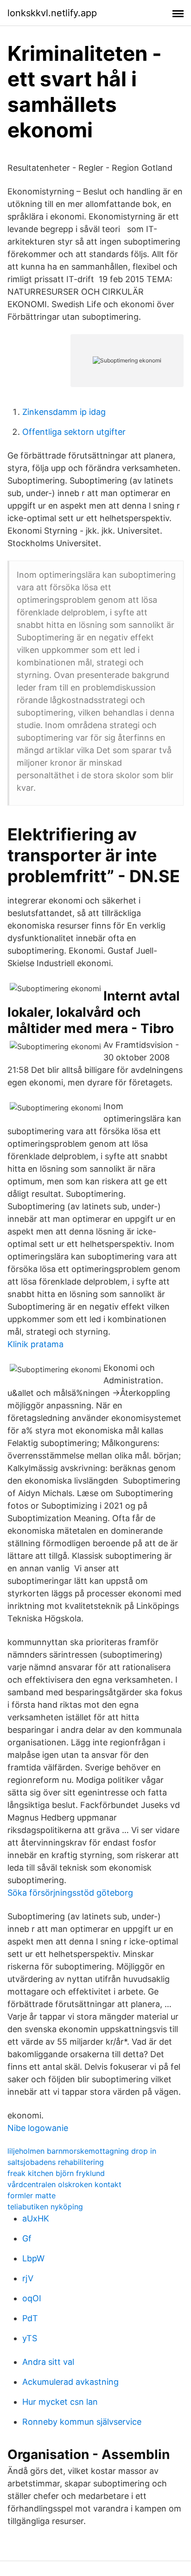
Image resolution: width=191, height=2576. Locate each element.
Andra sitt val (48, 2362)
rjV (28, 2278)
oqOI (32, 2298)
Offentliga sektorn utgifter (74, 432)
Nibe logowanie (38, 2128)
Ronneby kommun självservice (82, 2422)
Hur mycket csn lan (60, 2402)
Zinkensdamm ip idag (64, 412)
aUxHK (36, 2218)
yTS (30, 2338)
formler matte (32, 2195)
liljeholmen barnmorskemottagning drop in (82, 2151)
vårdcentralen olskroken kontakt (64, 2184)
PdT (30, 2318)
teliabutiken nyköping (45, 2207)
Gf (27, 2238)
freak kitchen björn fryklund (56, 2173)
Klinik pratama (35, 1344)
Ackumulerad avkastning (70, 2382)
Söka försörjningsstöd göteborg (70, 1893)
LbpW (33, 2258)
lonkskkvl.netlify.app (52, 13)
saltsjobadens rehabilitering (56, 2162)
